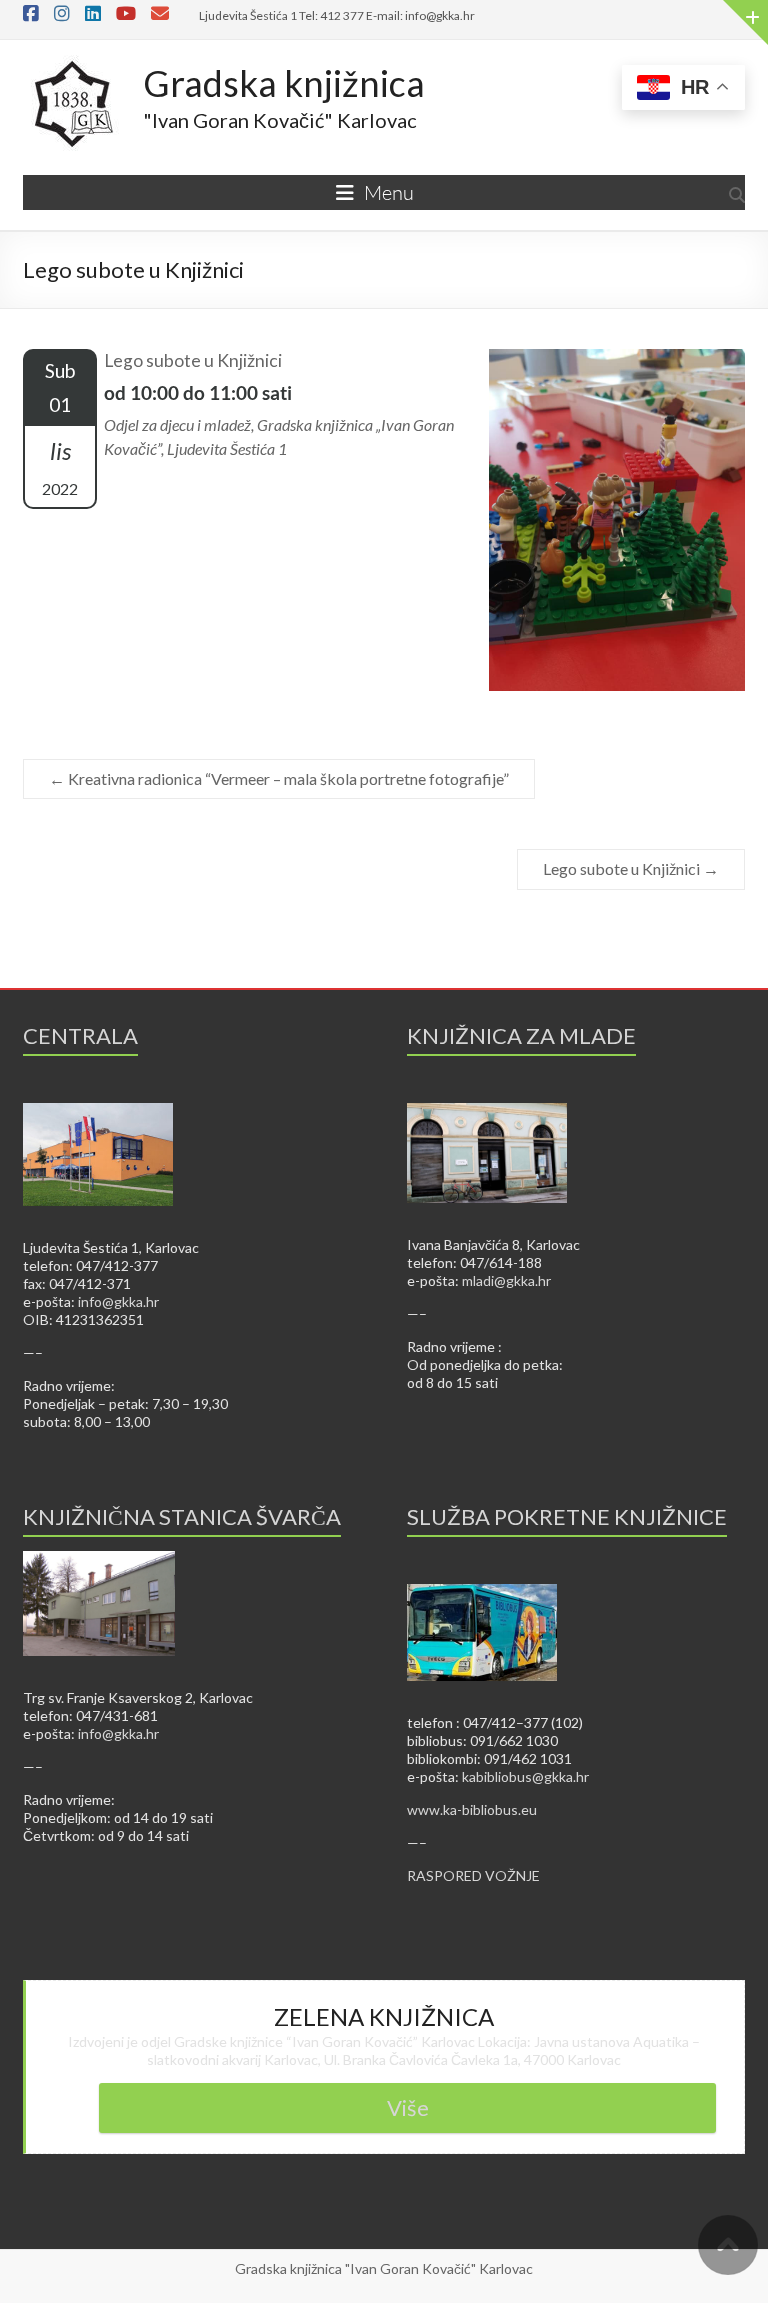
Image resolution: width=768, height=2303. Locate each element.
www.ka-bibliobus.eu (472, 1809)
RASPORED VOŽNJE (473, 1875)
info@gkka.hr (118, 1301)
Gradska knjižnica (284, 83)
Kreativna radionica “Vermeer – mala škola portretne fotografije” (279, 778)
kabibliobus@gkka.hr (525, 1776)
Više (408, 2107)
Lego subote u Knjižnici (631, 868)
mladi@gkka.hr (506, 1280)
